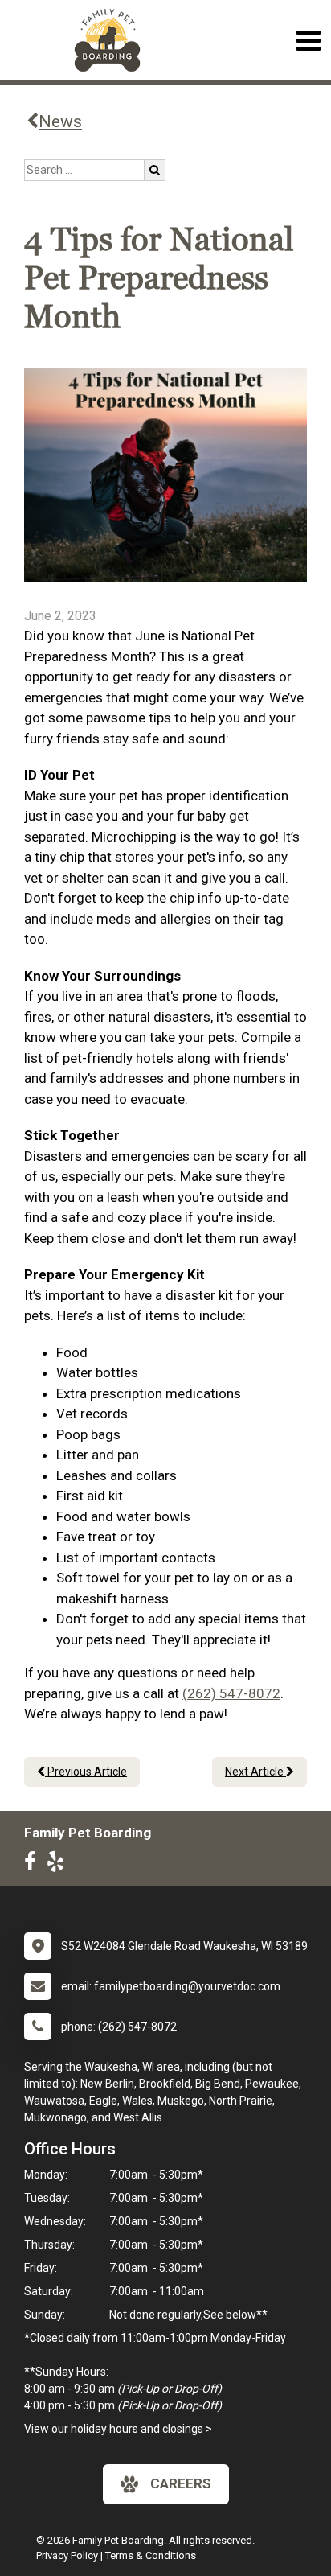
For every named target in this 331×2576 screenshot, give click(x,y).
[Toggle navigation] (308, 41)
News (60, 121)
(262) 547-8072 (231, 1693)
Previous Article (86, 1772)
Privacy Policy (67, 2555)
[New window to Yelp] (59, 1865)
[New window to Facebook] (34, 1865)
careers (181, 2483)
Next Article (255, 1772)
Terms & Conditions (151, 2555)
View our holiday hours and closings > (118, 2429)
